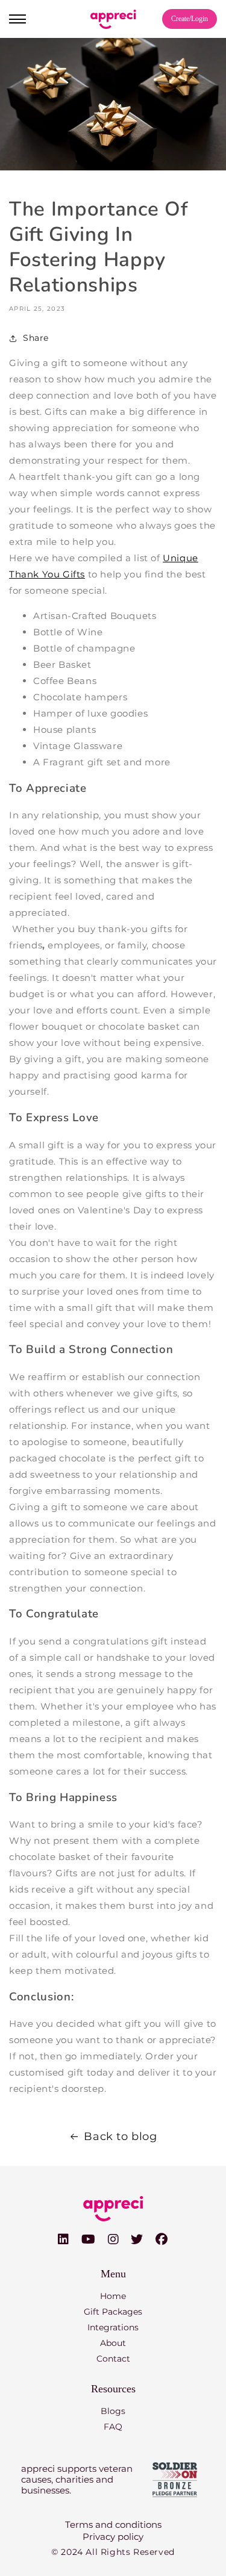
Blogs (113, 2411)
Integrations (113, 2327)
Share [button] (36, 338)
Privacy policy (113, 2537)
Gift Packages (113, 2312)
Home (113, 2296)
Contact (113, 2359)
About (113, 2343)
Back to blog (120, 2136)
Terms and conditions (113, 2525)
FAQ (113, 2427)
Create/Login (190, 19)
